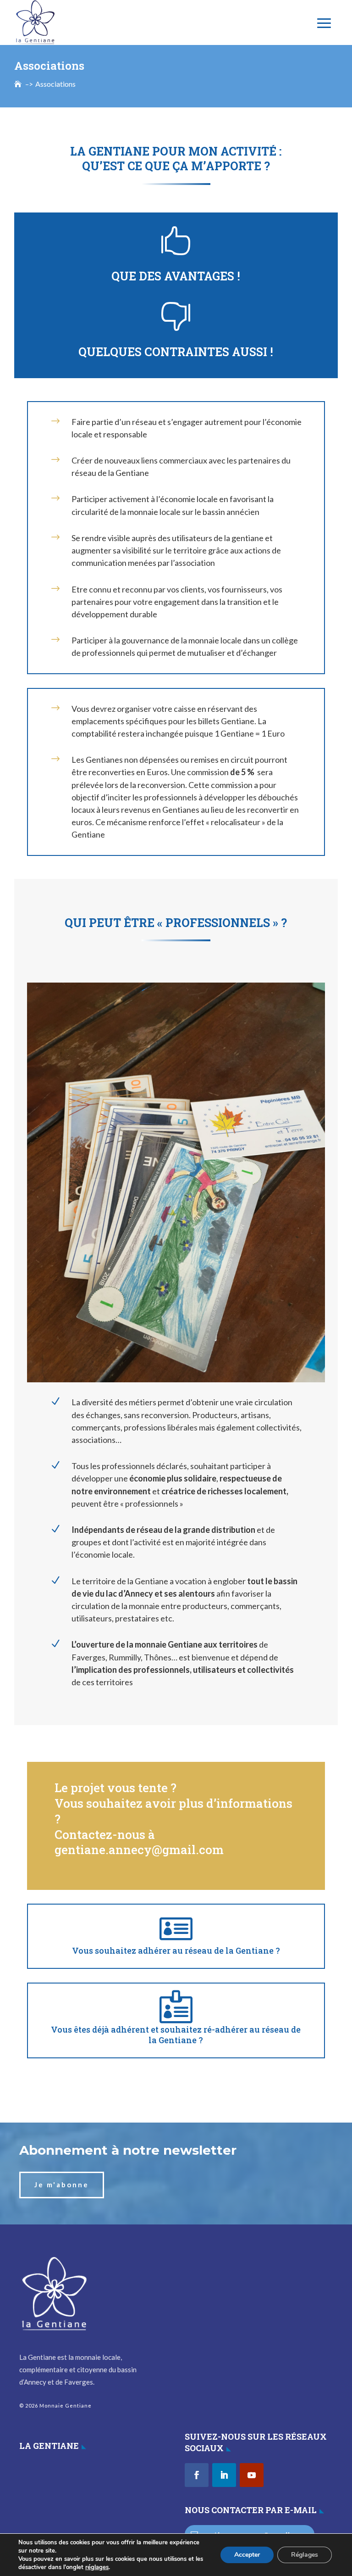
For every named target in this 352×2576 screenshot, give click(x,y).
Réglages (305, 2555)
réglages (97, 2567)
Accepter (247, 2555)
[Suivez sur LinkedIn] (224, 2475)
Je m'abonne (62, 2185)
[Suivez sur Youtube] (252, 2475)
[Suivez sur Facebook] (197, 2475)
